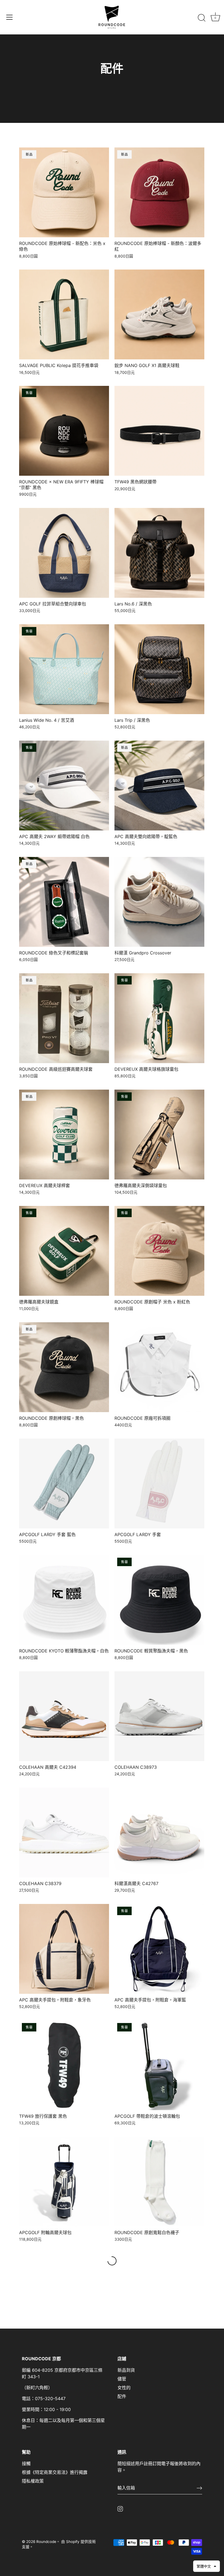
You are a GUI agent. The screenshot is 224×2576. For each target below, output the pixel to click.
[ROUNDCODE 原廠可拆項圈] (159, 1367)
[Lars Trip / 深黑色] (159, 669)
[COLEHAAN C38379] (64, 1833)
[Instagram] (120, 2509)
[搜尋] (202, 18)
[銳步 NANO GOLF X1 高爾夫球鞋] (159, 314)
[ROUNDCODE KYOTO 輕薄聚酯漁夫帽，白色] (64, 1600)
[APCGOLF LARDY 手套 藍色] (64, 1484)
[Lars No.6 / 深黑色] (159, 553)
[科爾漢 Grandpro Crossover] (159, 902)
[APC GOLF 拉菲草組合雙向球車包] (64, 553)
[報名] (199, 2488)
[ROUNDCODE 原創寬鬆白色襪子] (159, 2182)
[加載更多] (112, 2261)
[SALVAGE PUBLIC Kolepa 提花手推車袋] (64, 314)
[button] (207, 2566)
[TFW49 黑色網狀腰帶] (159, 431)
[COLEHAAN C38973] (159, 1716)
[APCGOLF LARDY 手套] (159, 1484)
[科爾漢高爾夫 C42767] (159, 1833)
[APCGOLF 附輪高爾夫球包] (64, 2182)
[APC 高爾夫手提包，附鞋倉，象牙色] (64, 1949)
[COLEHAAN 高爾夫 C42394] (64, 1716)
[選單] (10, 17)
